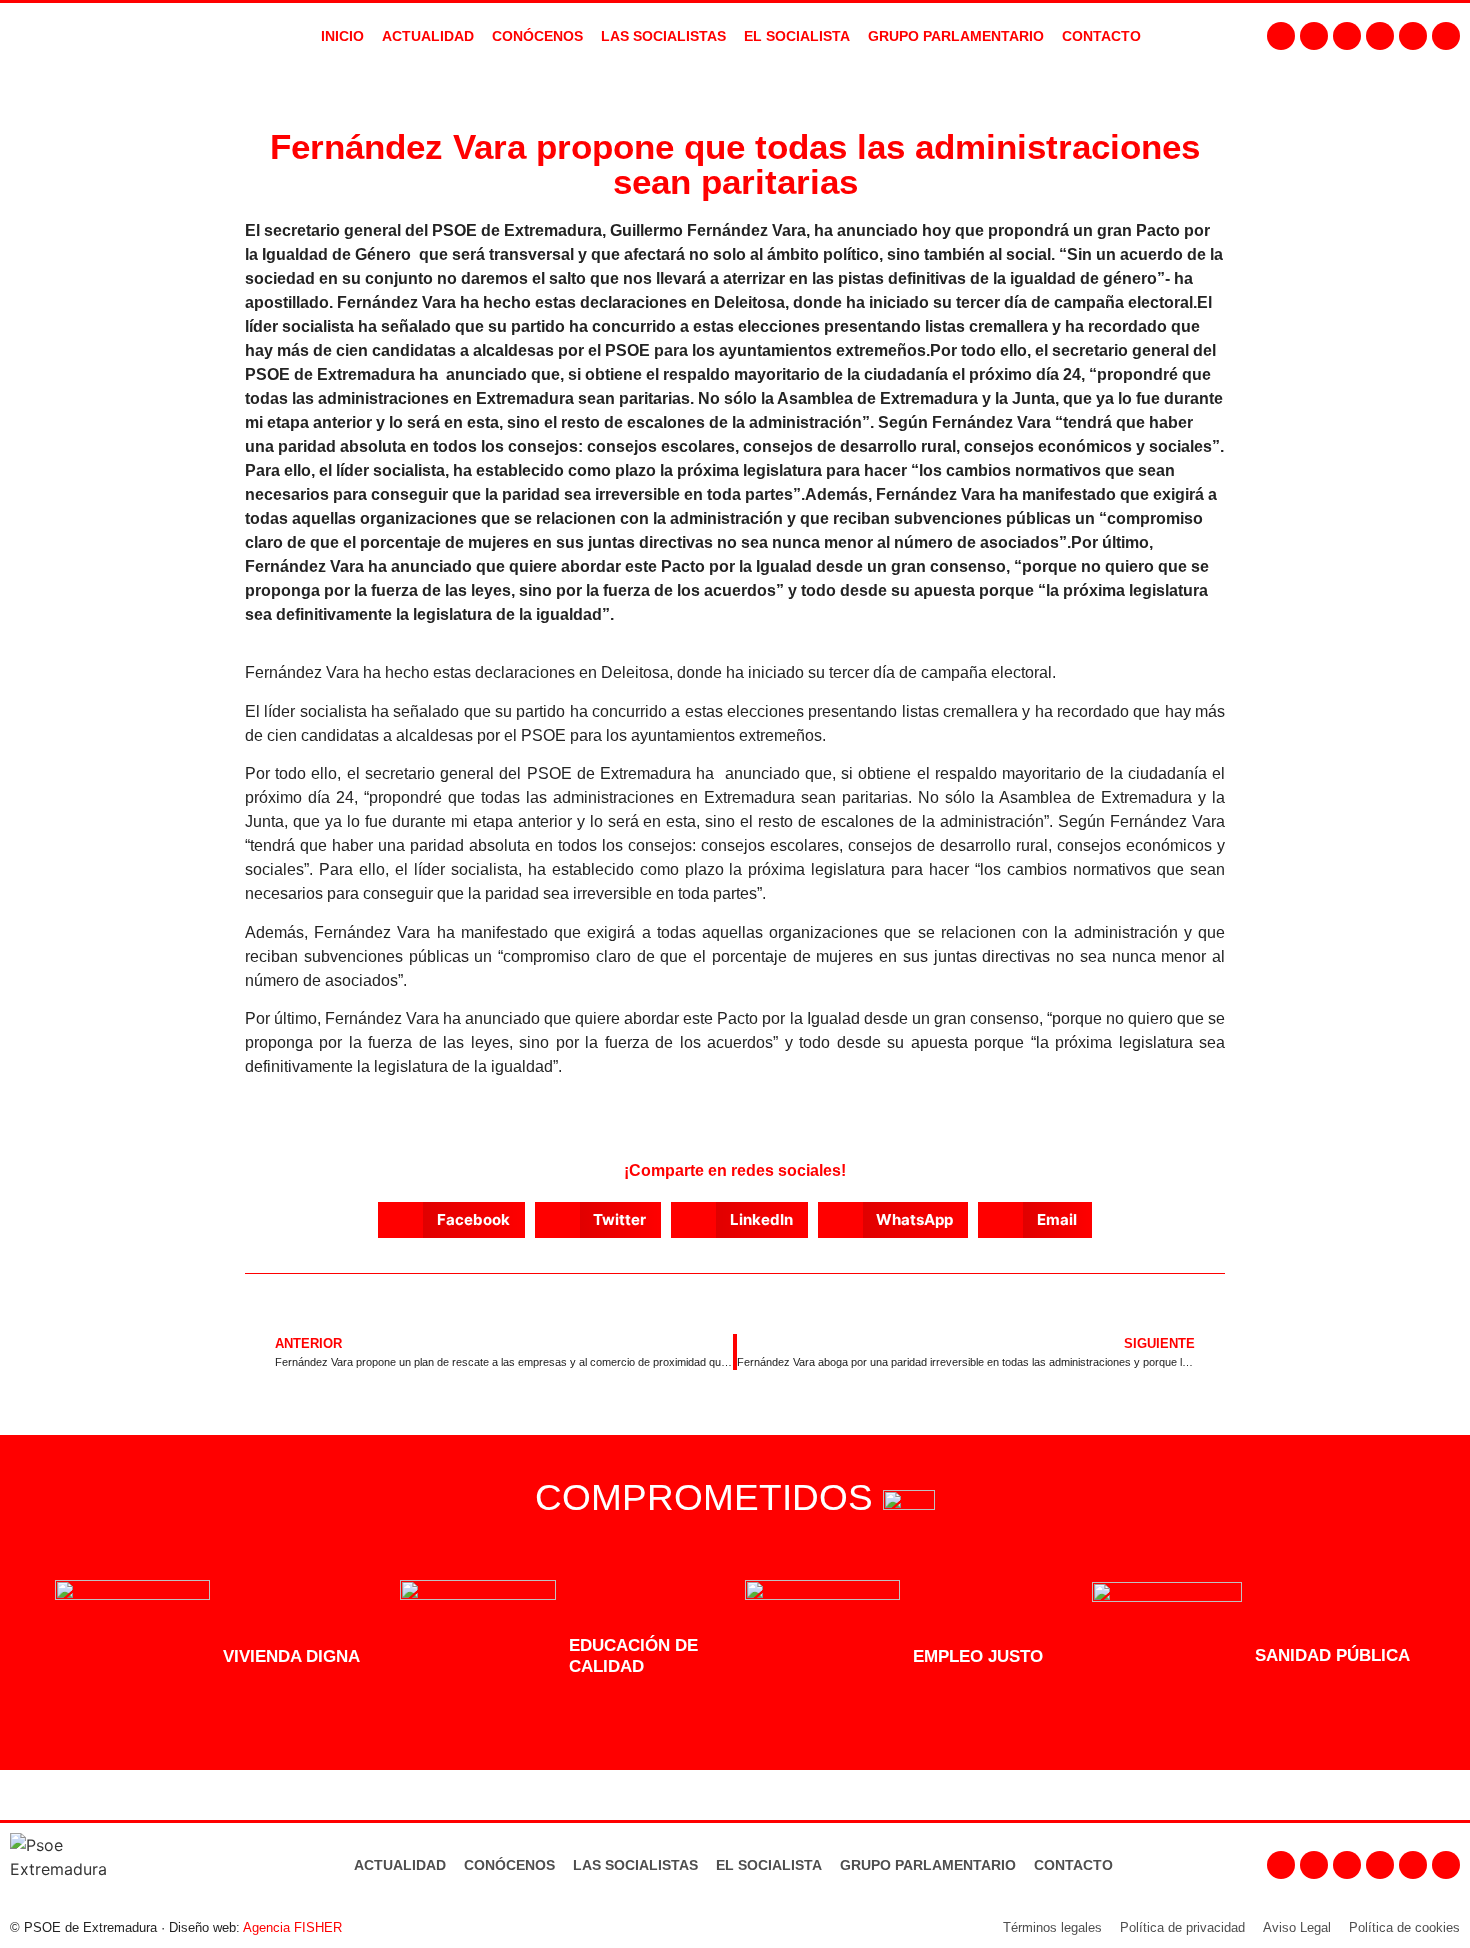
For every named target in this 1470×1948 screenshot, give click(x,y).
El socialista (797, 36)
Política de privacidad (1182, 1927)
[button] (451, 1220)
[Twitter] (1347, 36)
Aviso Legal (1297, 1927)
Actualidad (400, 1865)
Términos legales (1052, 1927)
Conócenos (509, 1865)
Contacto (1073, 1865)
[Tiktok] (1446, 36)
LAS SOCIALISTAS (663, 36)
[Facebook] (1281, 36)
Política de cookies (1404, 1927)
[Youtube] (1380, 36)
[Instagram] (1314, 36)
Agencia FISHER (292, 1927)
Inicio (342, 36)
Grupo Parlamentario (956, 36)
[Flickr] (1413, 36)
